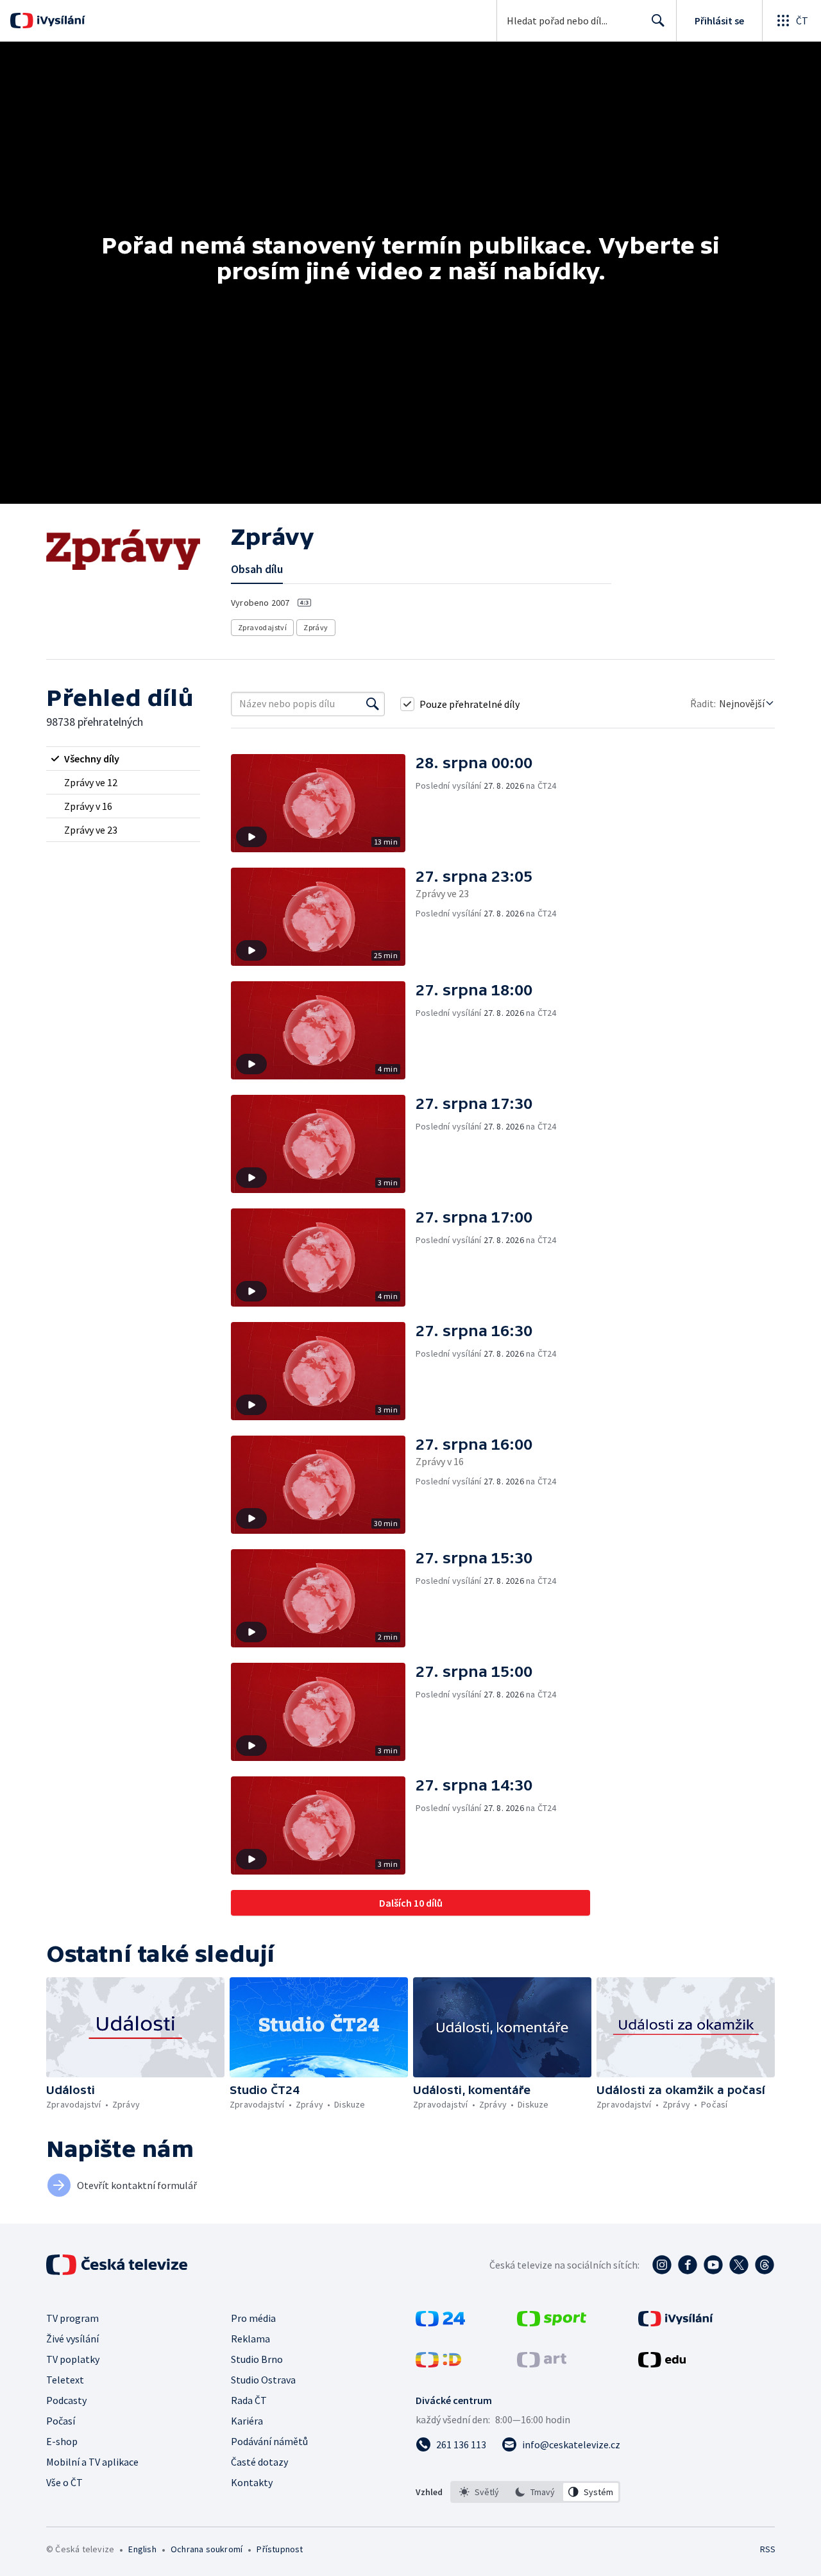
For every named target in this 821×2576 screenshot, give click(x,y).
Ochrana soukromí (207, 2549)
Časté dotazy (259, 2462)
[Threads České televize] (765, 2265)
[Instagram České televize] (662, 2265)
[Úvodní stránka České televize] (118, 2265)
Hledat (658, 21)
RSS (768, 2549)
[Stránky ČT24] (440, 2323)
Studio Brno (257, 2359)
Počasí (61, 2421)
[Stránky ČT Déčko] (438, 2364)
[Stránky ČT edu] (662, 2364)
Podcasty (66, 2400)
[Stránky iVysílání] (676, 2323)
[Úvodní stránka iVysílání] (59, 21)
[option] (479, 2492)
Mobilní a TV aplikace (92, 2462)
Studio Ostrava (263, 2380)
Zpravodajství (262, 627)
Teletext (65, 2380)
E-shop (62, 2441)
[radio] (123, 759)
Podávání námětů (269, 2441)
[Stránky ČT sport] (552, 2323)
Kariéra (247, 2421)
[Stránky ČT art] (542, 2364)
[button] (323, 803)
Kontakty (252, 2482)
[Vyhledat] (373, 704)
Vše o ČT (64, 2482)
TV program (72, 2318)
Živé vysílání (72, 2339)
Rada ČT (249, 2400)
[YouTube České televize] (713, 2265)
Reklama (250, 2339)
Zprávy (316, 627)
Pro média (253, 2318)
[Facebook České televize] (688, 2265)
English (142, 2549)
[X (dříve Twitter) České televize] (739, 2265)
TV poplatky (73, 2359)
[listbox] (535, 2492)
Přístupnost (280, 2549)
